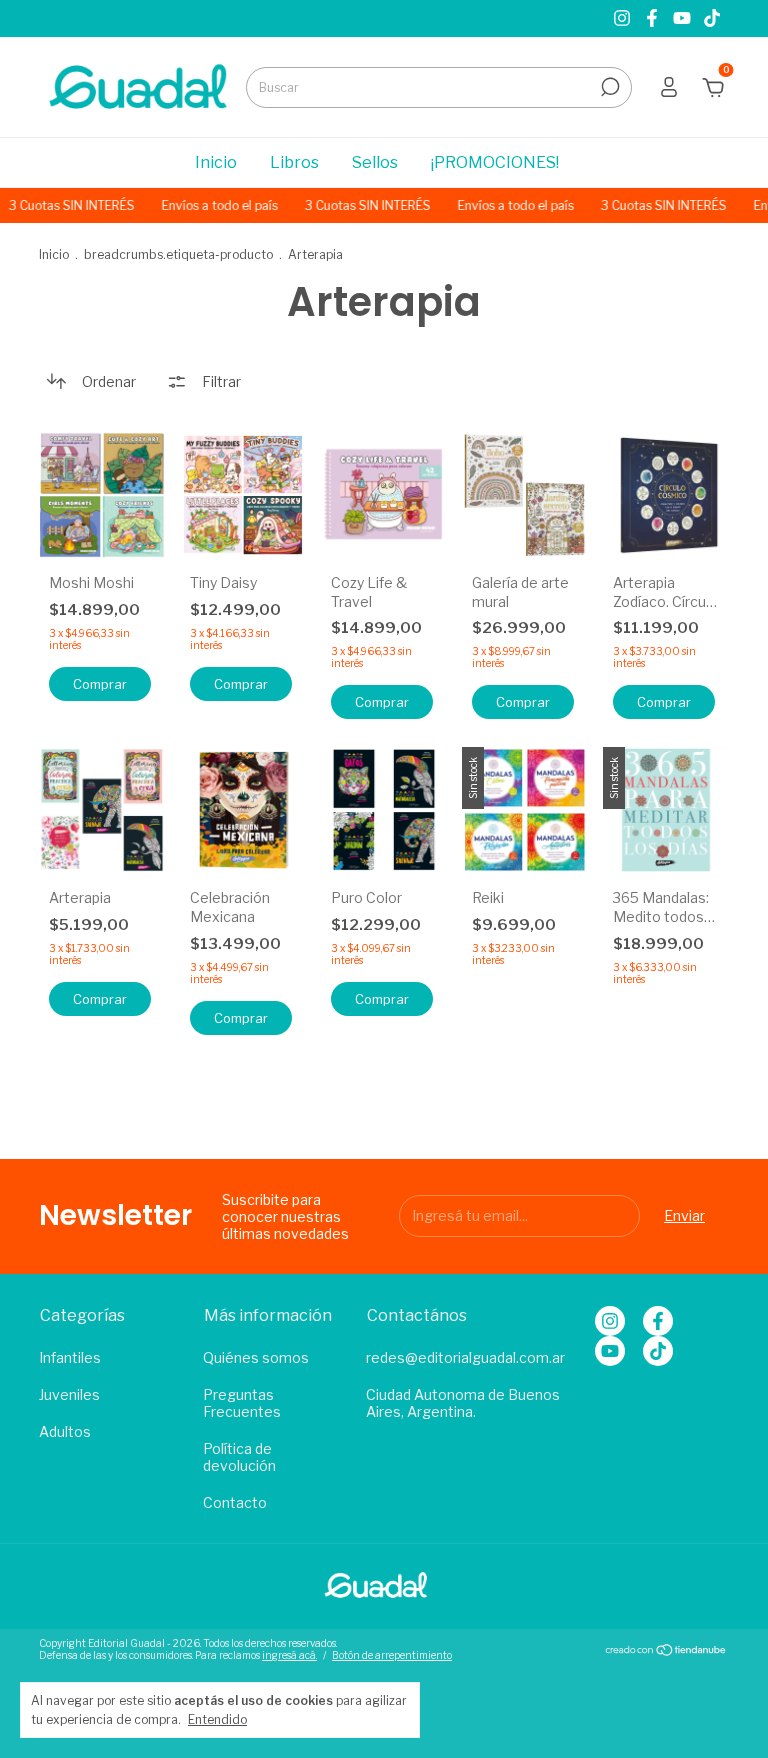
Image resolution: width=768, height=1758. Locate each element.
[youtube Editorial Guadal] (684, 18)
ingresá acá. (289, 1655)
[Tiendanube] (666, 1651)
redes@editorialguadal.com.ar (465, 1357)
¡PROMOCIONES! (495, 162)
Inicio (216, 162)
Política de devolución (239, 1457)
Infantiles (70, 1357)
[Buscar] (608, 87)
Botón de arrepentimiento (392, 1655)
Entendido (217, 1719)
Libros (294, 162)
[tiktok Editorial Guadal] (712, 18)
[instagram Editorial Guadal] (624, 18)
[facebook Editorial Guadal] (654, 18)
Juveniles (69, 1394)
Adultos (65, 1431)
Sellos (375, 162)
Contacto (235, 1502)
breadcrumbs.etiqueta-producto (178, 254)
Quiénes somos (256, 1357)
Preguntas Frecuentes (242, 1403)
